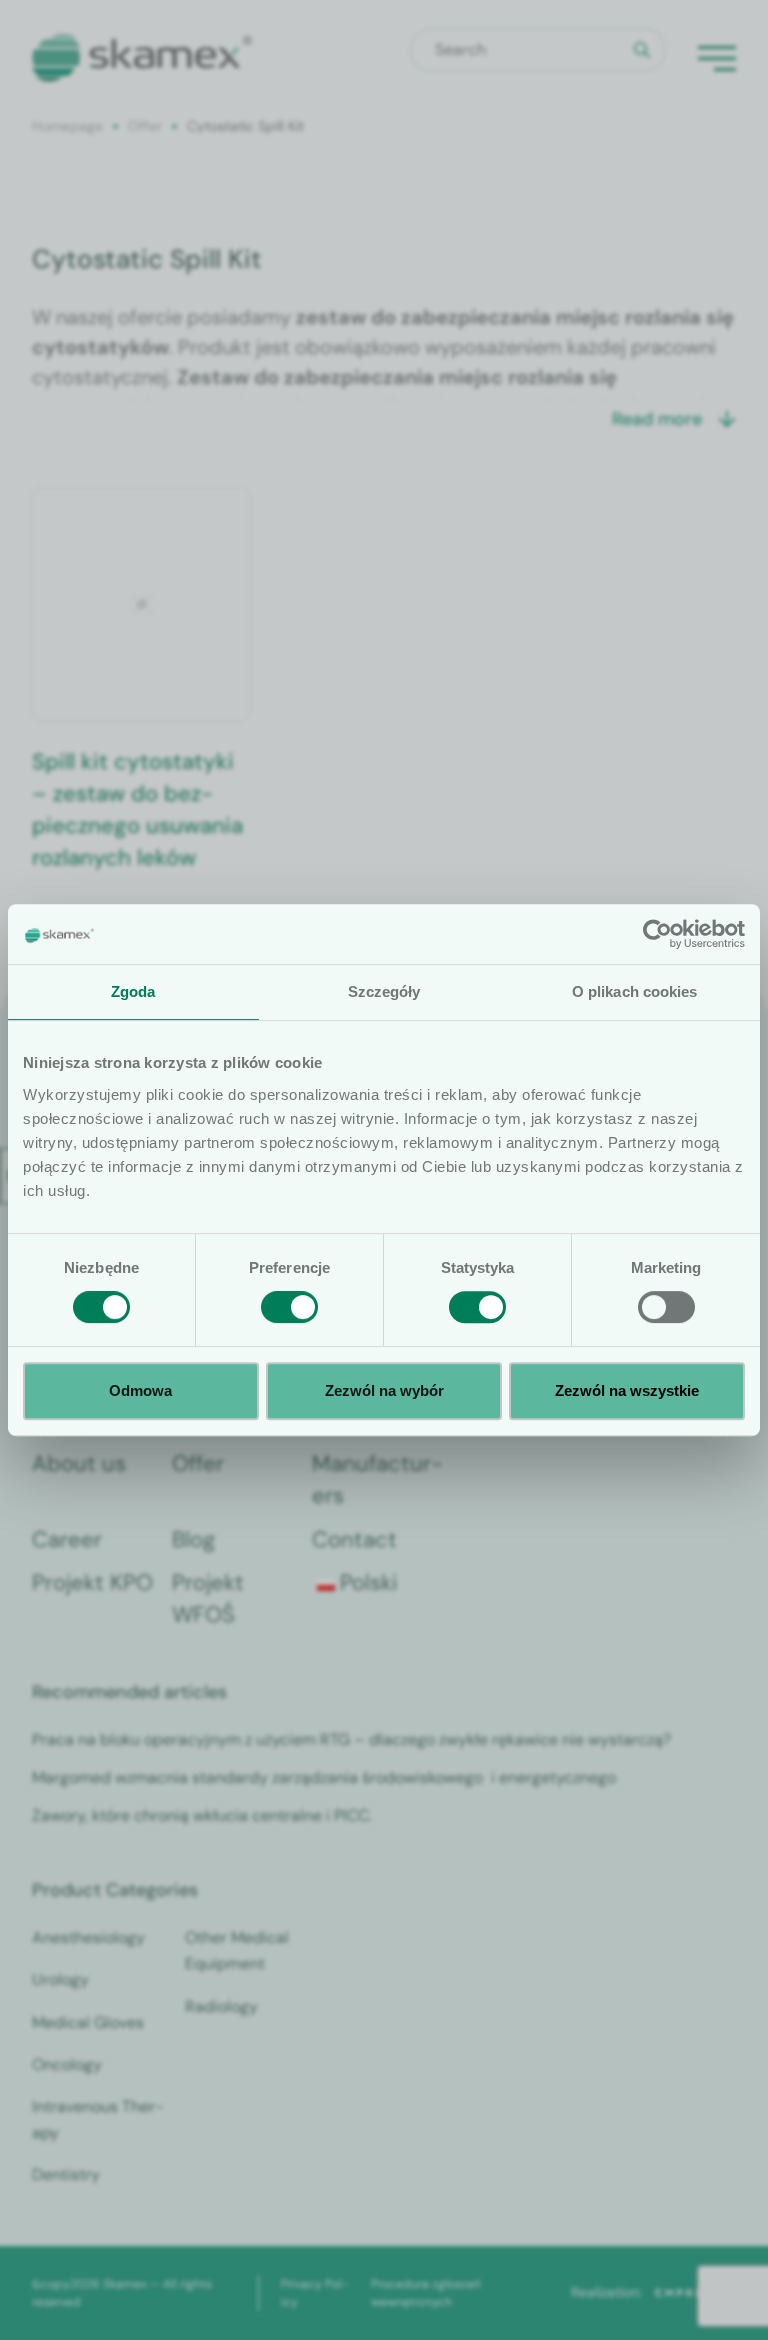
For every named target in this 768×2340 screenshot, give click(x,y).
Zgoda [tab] (133, 991)
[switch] (289, 1307)
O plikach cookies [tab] (635, 991)
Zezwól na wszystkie (627, 1390)
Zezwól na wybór (384, 1390)
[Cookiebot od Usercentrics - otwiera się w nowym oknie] (657, 934)
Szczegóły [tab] (384, 991)
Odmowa (140, 1390)
